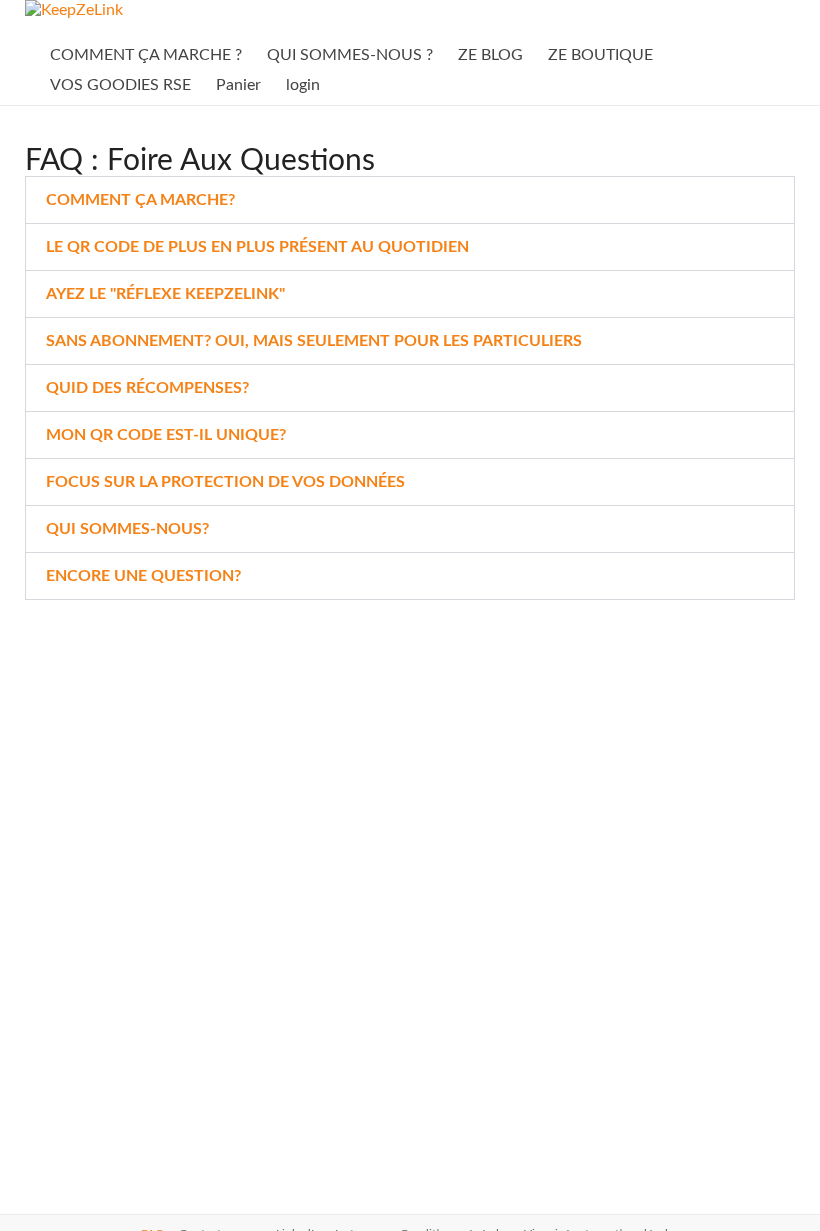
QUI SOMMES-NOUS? (127, 529)
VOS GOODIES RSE (120, 85)
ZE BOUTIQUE (600, 55)
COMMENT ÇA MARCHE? (140, 200)
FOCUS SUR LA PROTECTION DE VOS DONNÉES (225, 482)
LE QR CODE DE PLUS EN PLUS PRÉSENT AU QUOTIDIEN (257, 247)
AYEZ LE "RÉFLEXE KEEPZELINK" (165, 294)
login (303, 85)
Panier (238, 85)
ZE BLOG (490, 55)
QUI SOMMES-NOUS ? (350, 55)
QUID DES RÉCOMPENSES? (147, 388)
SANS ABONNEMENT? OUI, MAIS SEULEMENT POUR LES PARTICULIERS (314, 341)
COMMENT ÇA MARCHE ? (146, 55)
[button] (410, 200)
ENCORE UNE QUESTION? (143, 576)
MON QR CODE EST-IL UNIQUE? (166, 435)
